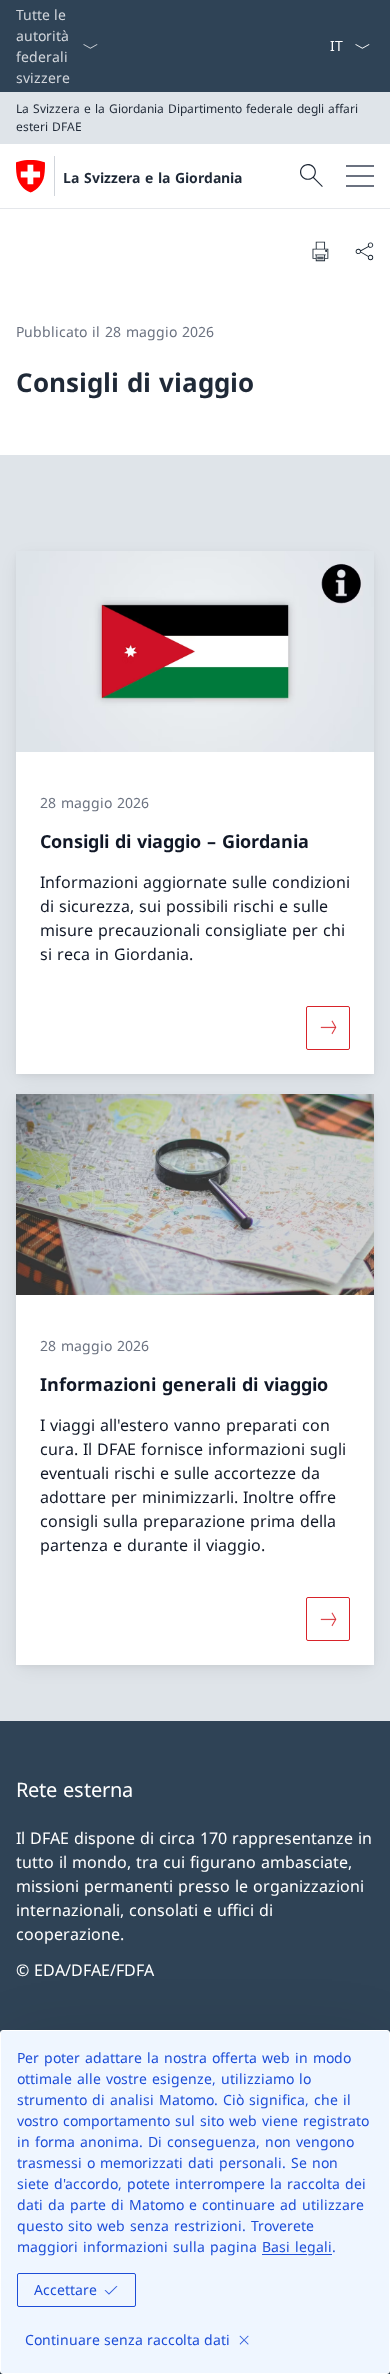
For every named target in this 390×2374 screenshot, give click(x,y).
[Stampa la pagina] (320, 251)
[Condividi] (364, 251)
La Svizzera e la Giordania (152, 177)
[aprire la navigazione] (360, 176)
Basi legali (297, 2246)
